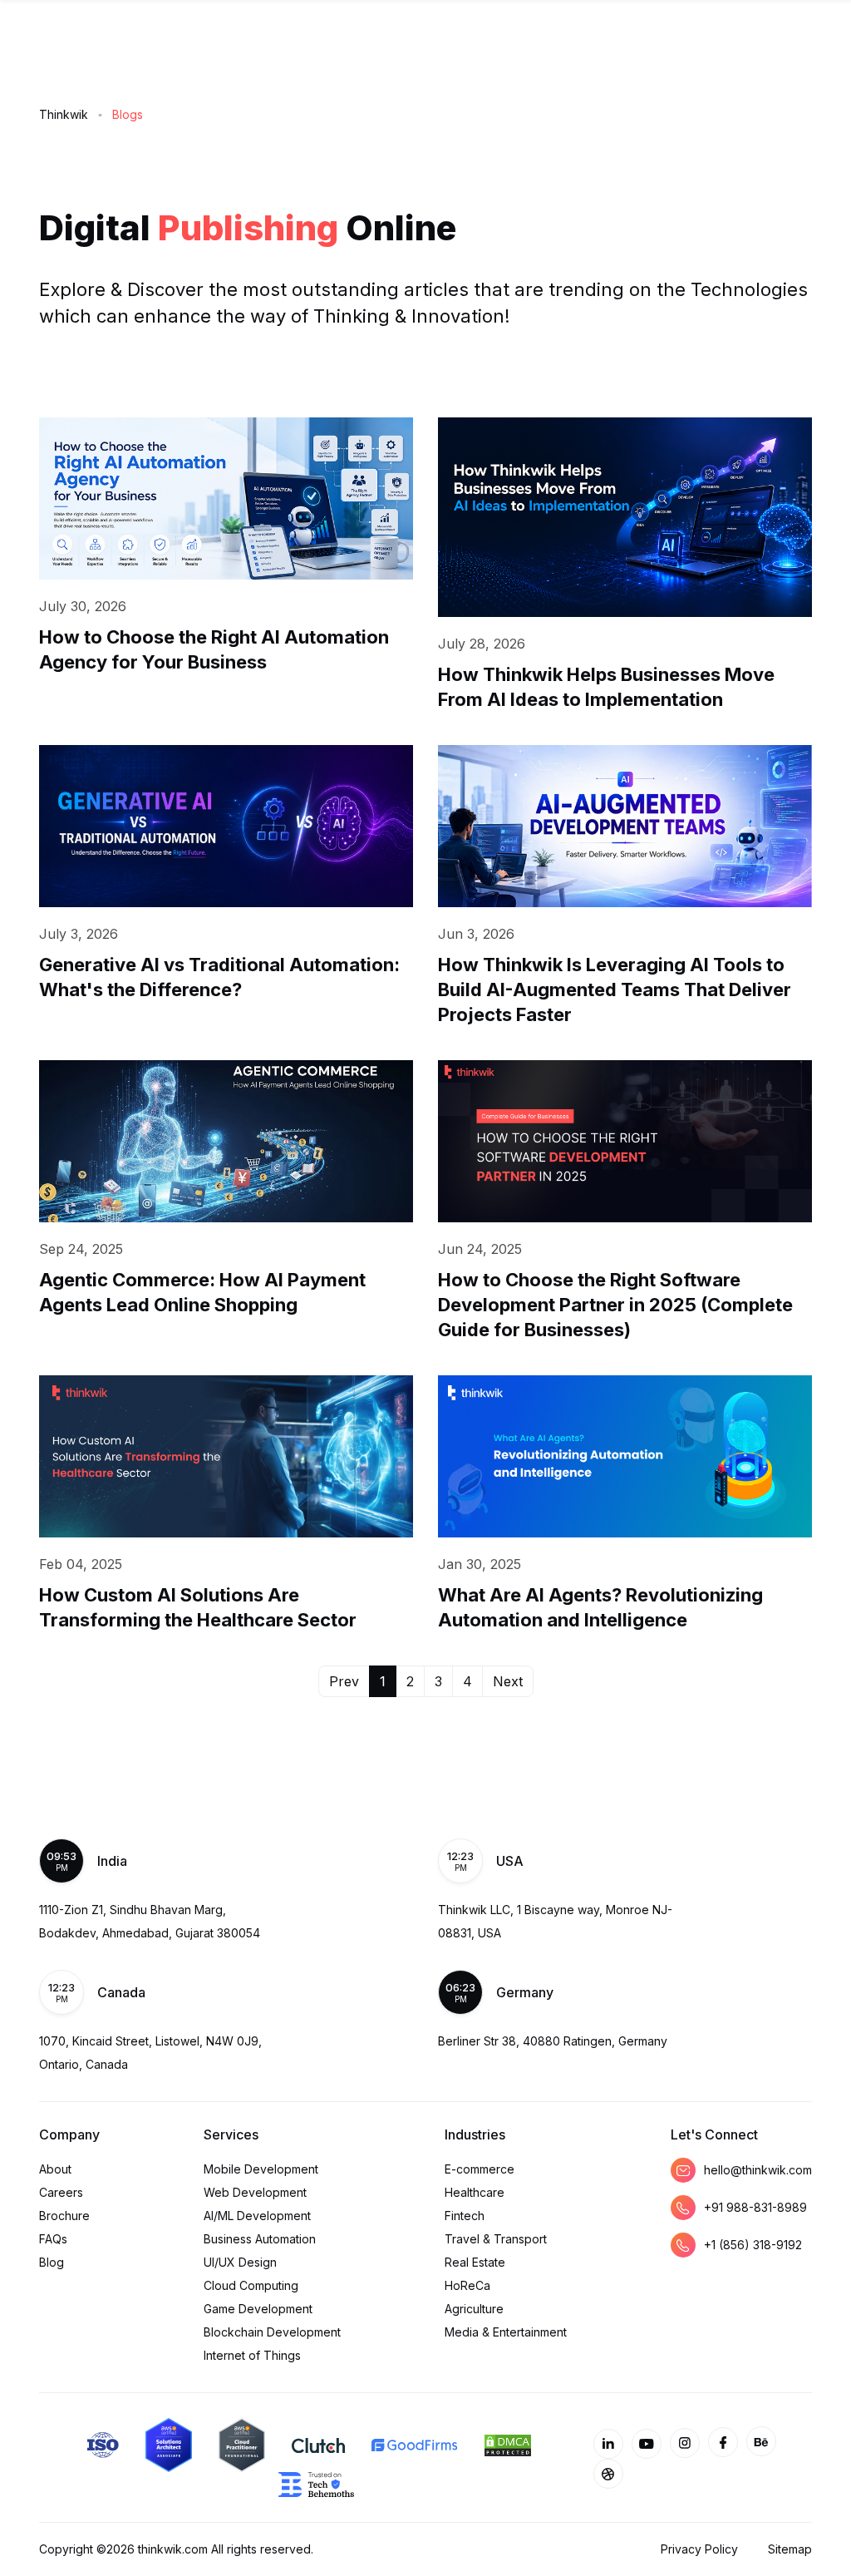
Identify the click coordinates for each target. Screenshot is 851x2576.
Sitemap (790, 2549)
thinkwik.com (173, 2549)
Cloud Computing (251, 2285)
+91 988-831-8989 (755, 2207)
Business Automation (260, 2239)
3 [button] (438, 1681)
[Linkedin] (608, 2444)
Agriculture (474, 2309)
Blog (52, 2262)
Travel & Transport (496, 2239)
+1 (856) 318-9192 (753, 2245)
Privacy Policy (699, 2549)
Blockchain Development (272, 2332)
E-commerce (480, 2169)
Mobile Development (261, 2169)
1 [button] (383, 1681)
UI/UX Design (240, 2262)
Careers (61, 2192)
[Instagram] (685, 2443)
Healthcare (475, 2192)
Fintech (465, 2216)
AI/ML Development (257, 2216)
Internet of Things (252, 2355)
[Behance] (761, 2441)
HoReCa (467, 2285)
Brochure (64, 2216)
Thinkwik (64, 114)
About (55, 2169)
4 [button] (467, 1681)
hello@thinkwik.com (758, 2170)
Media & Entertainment (506, 2332)
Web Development (255, 2192)
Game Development (258, 2309)
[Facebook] (723, 2442)
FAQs (53, 2239)
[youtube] (647, 2444)
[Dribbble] (608, 2474)
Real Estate (475, 2262)
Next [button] (508, 1681)
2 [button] (410, 1681)
